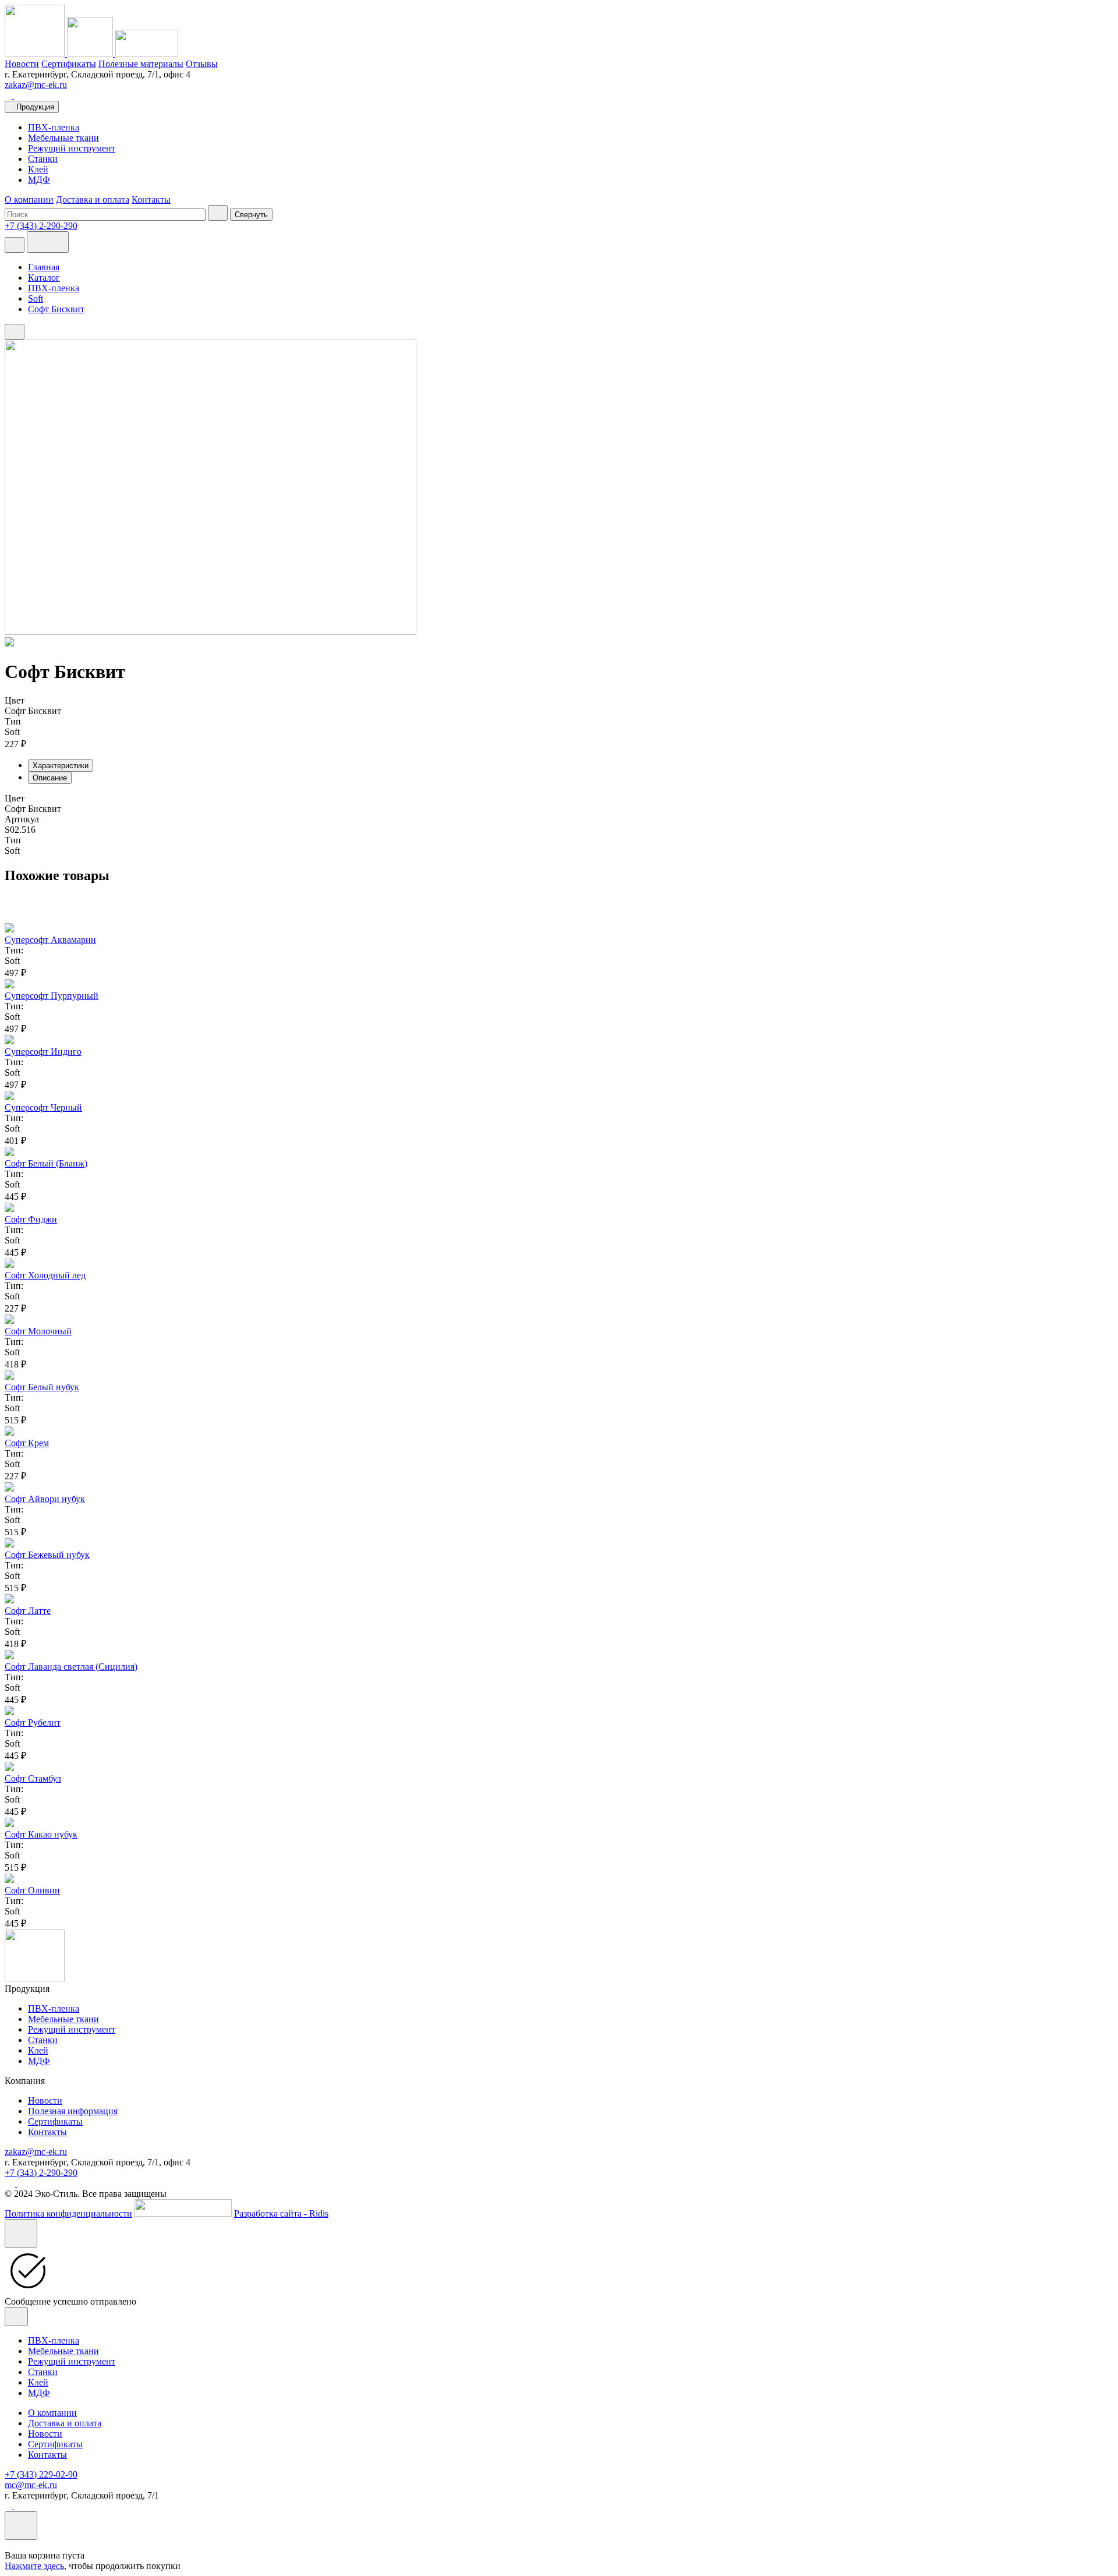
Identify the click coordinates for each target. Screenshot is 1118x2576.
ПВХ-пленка (54, 127)
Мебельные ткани (63, 138)
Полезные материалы (141, 64)
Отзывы (202, 64)
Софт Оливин (32, 1890)
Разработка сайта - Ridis (281, 2213)
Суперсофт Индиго (43, 1052)
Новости (22, 64)
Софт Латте (28, 1611)
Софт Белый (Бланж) (46, 1163)
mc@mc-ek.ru (31, 2485)
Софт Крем (27, 1443)
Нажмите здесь (34, 2566)
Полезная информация (73, 2111)
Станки (43, 159)
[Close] (21, 2233)
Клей (38, 169)
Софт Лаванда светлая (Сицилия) (71, 1667)
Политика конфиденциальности (68, 2213)
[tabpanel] (559, 825)
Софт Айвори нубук (45, 1499)
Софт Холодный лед (45, 1275)
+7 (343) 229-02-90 (41, 2474)
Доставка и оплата (93, 199)
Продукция (35, 107)
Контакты (151, 199)
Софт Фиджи (31, 1219)
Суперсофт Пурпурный (52, 996)
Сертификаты (69, 64)
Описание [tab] (50, 778)
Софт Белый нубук (42, 1387)
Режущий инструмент (72, 148)
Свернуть (251, 215)
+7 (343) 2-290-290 (41, 2173)
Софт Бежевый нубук (47, 1555)
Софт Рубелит (33, 1722)
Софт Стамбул (33, 1778)
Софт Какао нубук (41, 1834)
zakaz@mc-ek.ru (36, 85)
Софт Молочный (38, 1331)
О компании (29, 199)
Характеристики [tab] (61, 766)
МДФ (39, 180)
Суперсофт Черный (43, 1107)
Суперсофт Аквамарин (50, 940)
